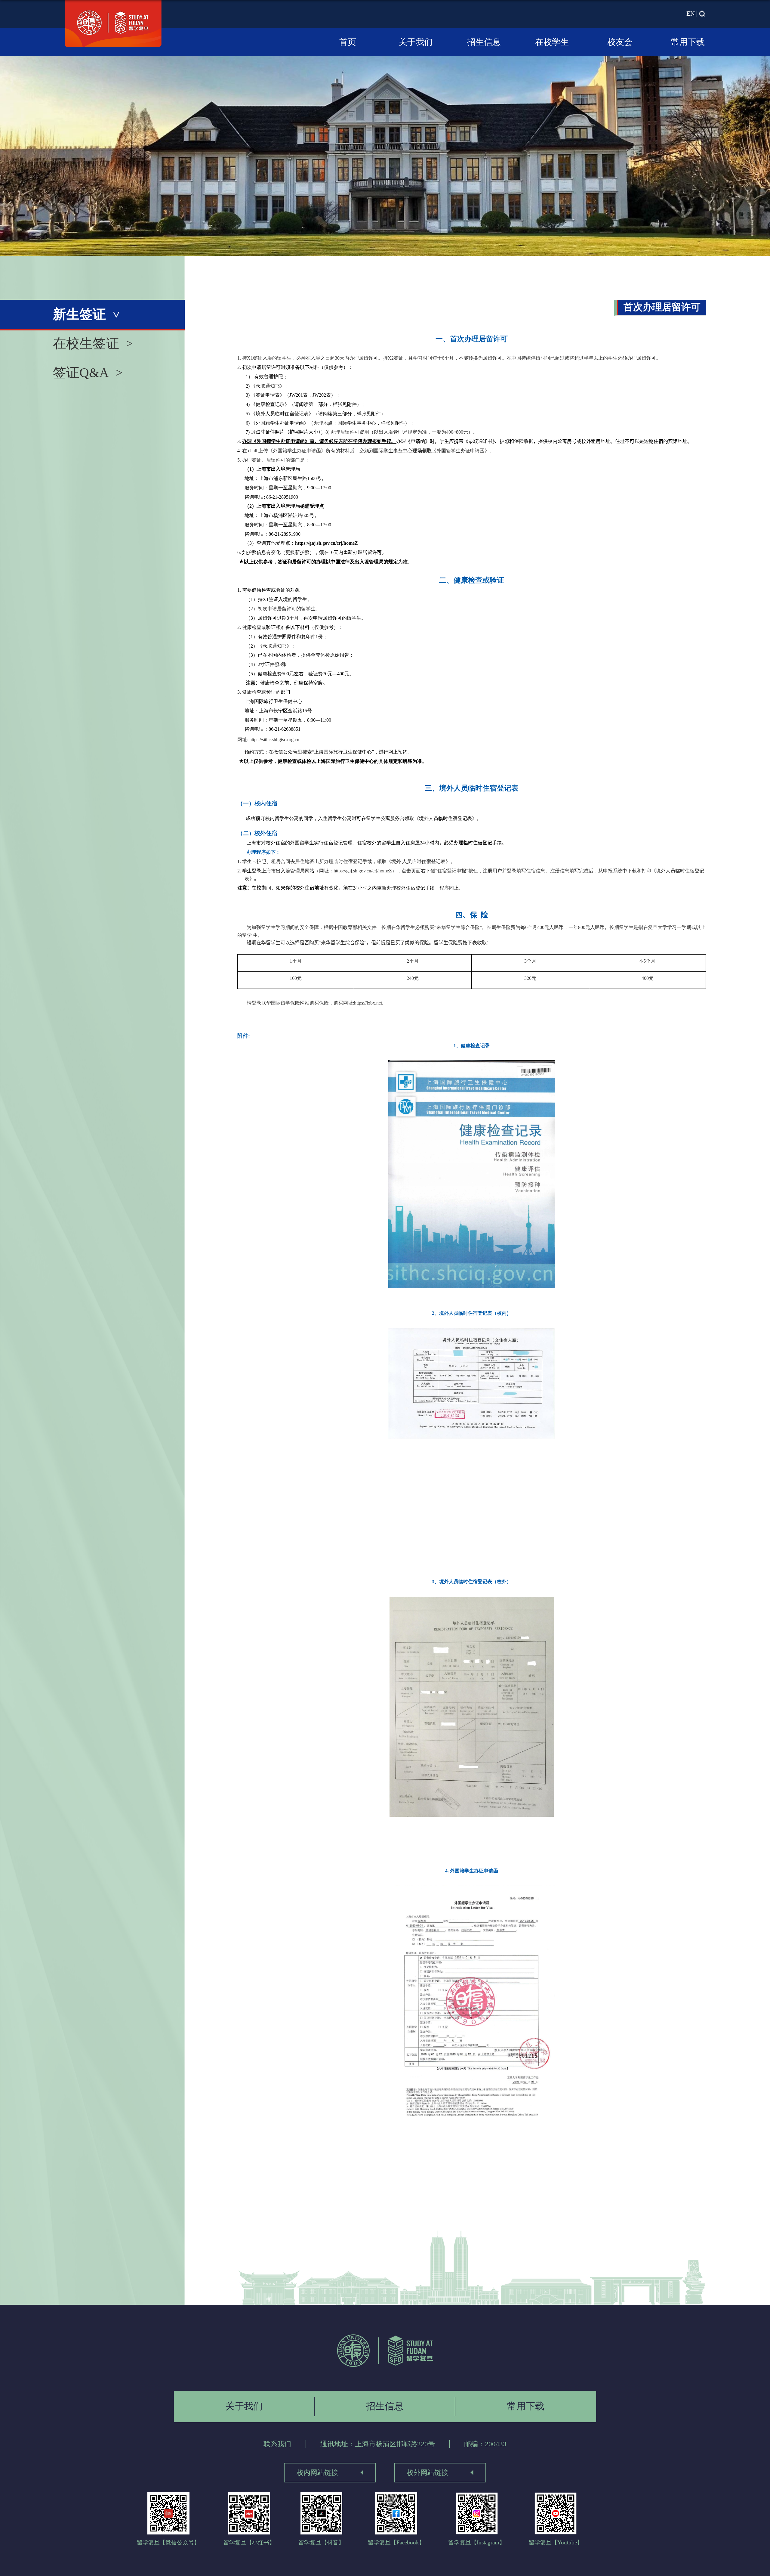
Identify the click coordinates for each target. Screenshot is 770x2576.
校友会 (620, 42)
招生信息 (484, 42)
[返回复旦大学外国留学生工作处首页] (385, 2351)
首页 (348, 42)
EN (691, 14)
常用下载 (688, 42)
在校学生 (552, 42)
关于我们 (416, 42)
